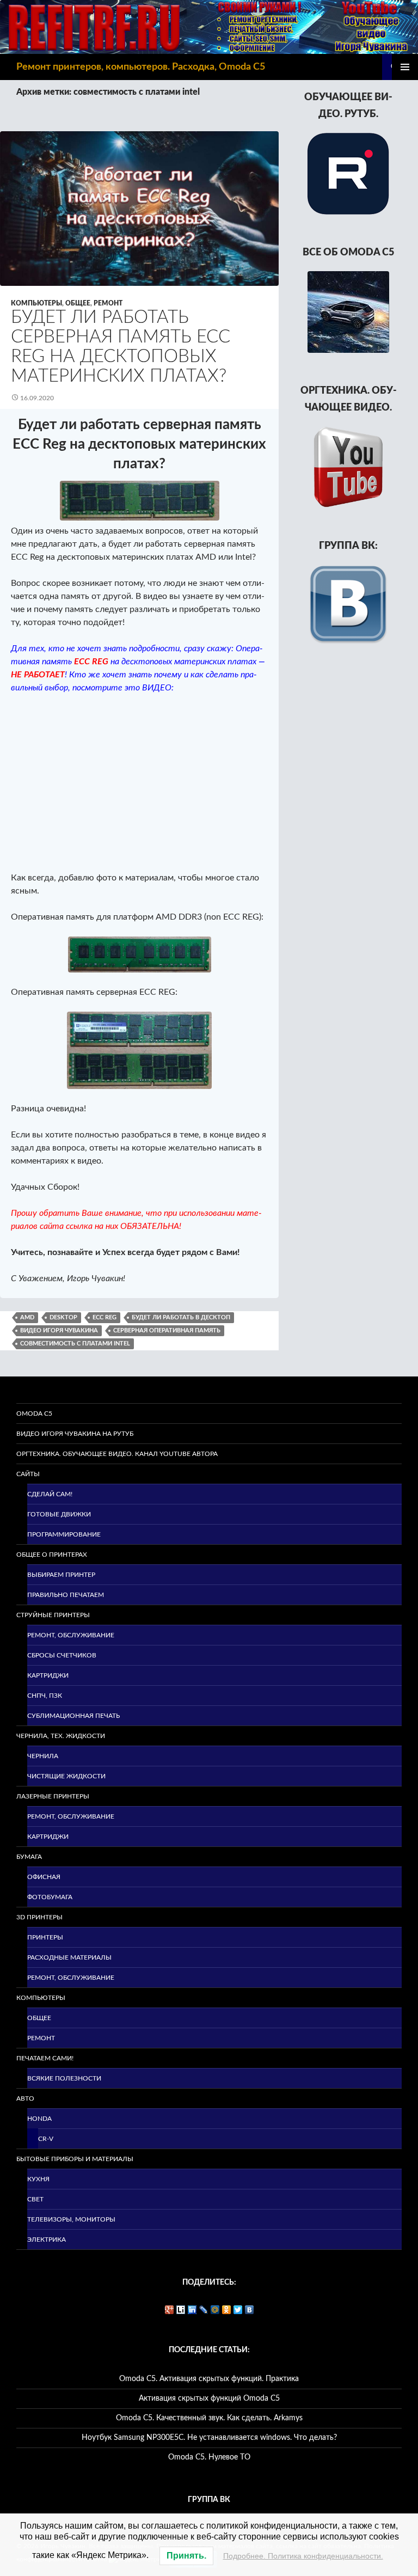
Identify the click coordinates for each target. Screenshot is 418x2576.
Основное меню (405, 67)
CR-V (46, 2139)
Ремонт (108, 303)
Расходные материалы (69, 1957)
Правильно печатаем (66, 1595)
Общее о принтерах (52, 1555)
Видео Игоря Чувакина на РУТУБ (75, 1434)
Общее (78, 303)
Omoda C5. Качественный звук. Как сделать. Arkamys (209, 2418)
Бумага (29, 1857)
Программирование (64, 1534)
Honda (39, 2119)
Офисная (44, 1877)
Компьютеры (36, 303)
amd (27, 1317)
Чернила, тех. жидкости (61, 1736)
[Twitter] (238, 2310)
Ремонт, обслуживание (71, 1635)
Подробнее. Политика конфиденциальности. (303, 2556)
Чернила (43, 1756)
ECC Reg (104, 1317)
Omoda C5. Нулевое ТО (209, 2457)
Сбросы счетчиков (62, 1655)
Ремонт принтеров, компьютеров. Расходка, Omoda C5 (141, 67)
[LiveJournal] (204, 2310)
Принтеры (45, 1937)
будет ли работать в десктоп (181, 1317)
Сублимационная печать (73, 1716)
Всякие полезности (64, 2078)
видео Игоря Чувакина (59, 1330)
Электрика (47, 2240)
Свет (35, 2199)
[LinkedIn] (192, 2310)
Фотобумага (50, 1897)
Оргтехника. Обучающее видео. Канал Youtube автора (117, 1454)
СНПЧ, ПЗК (45, 1696)
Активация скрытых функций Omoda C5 (209, 2398)
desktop (63, 1317)
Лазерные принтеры (53, 1796)
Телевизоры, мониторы (71, 2219)
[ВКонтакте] (250, 2310)
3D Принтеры (39, 1917)
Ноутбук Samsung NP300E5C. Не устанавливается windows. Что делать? (209, 2438)
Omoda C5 (34, 1414)
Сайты (28, 1474)
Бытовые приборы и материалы (75, 2159)
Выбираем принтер (61, 1575)
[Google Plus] (170, 2310)
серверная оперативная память (167, 1330)
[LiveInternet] (181, 2310)
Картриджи (48, 1675)
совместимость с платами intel (75, 1344)
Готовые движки (59, 1514)
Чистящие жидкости (66, 1776)
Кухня (38, 2179)
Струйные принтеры (53, 1615)
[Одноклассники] (227, 2310)
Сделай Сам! (50, 1494)
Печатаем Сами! (45, 2058)
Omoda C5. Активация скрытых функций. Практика (209, 2379)
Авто (25, 2098)
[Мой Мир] (215, 2310)
